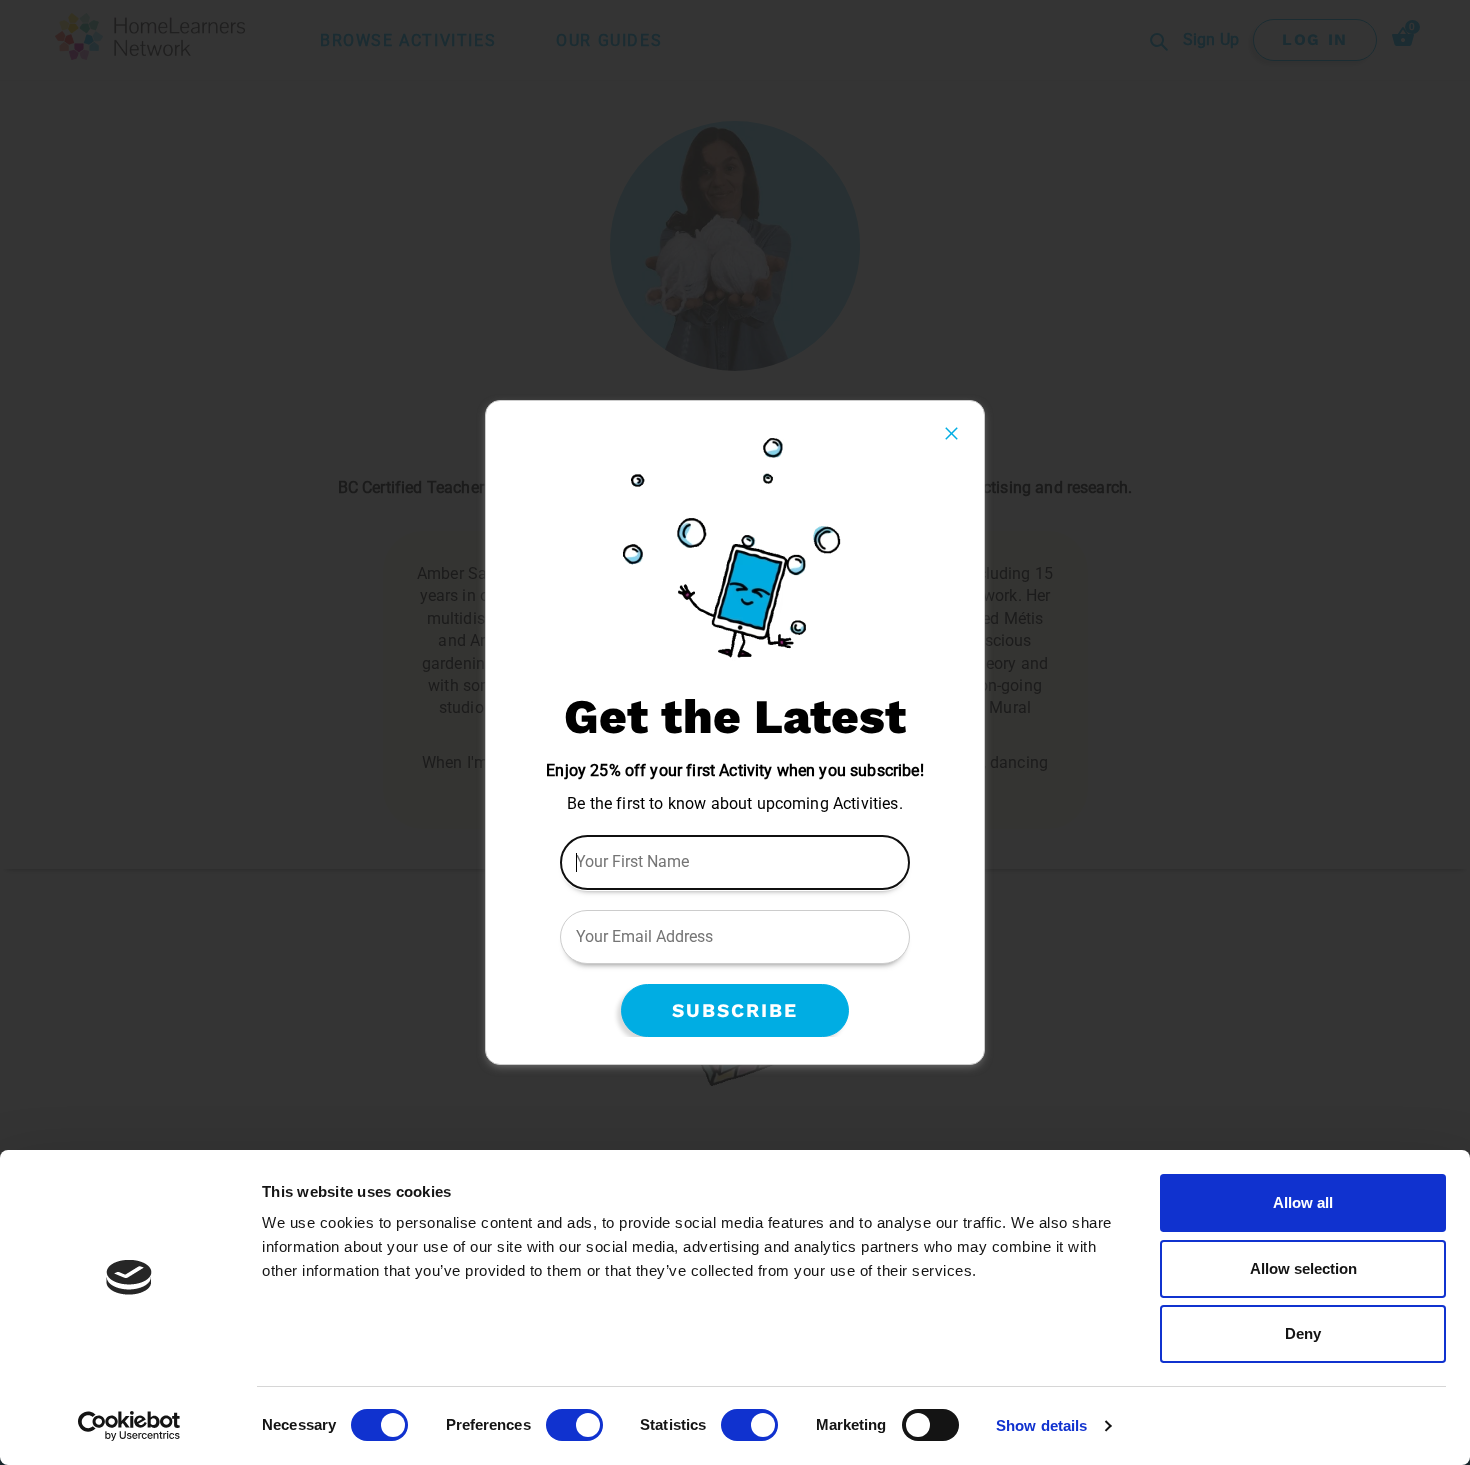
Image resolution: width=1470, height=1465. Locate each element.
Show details (1041, 1425)
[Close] (951, 433)
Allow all (1303, 1202)
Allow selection (1303, 1268)
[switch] (574, 1425)
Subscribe (734, 1010)
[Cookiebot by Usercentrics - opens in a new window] (129, 1426)
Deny (1303, 1333)
